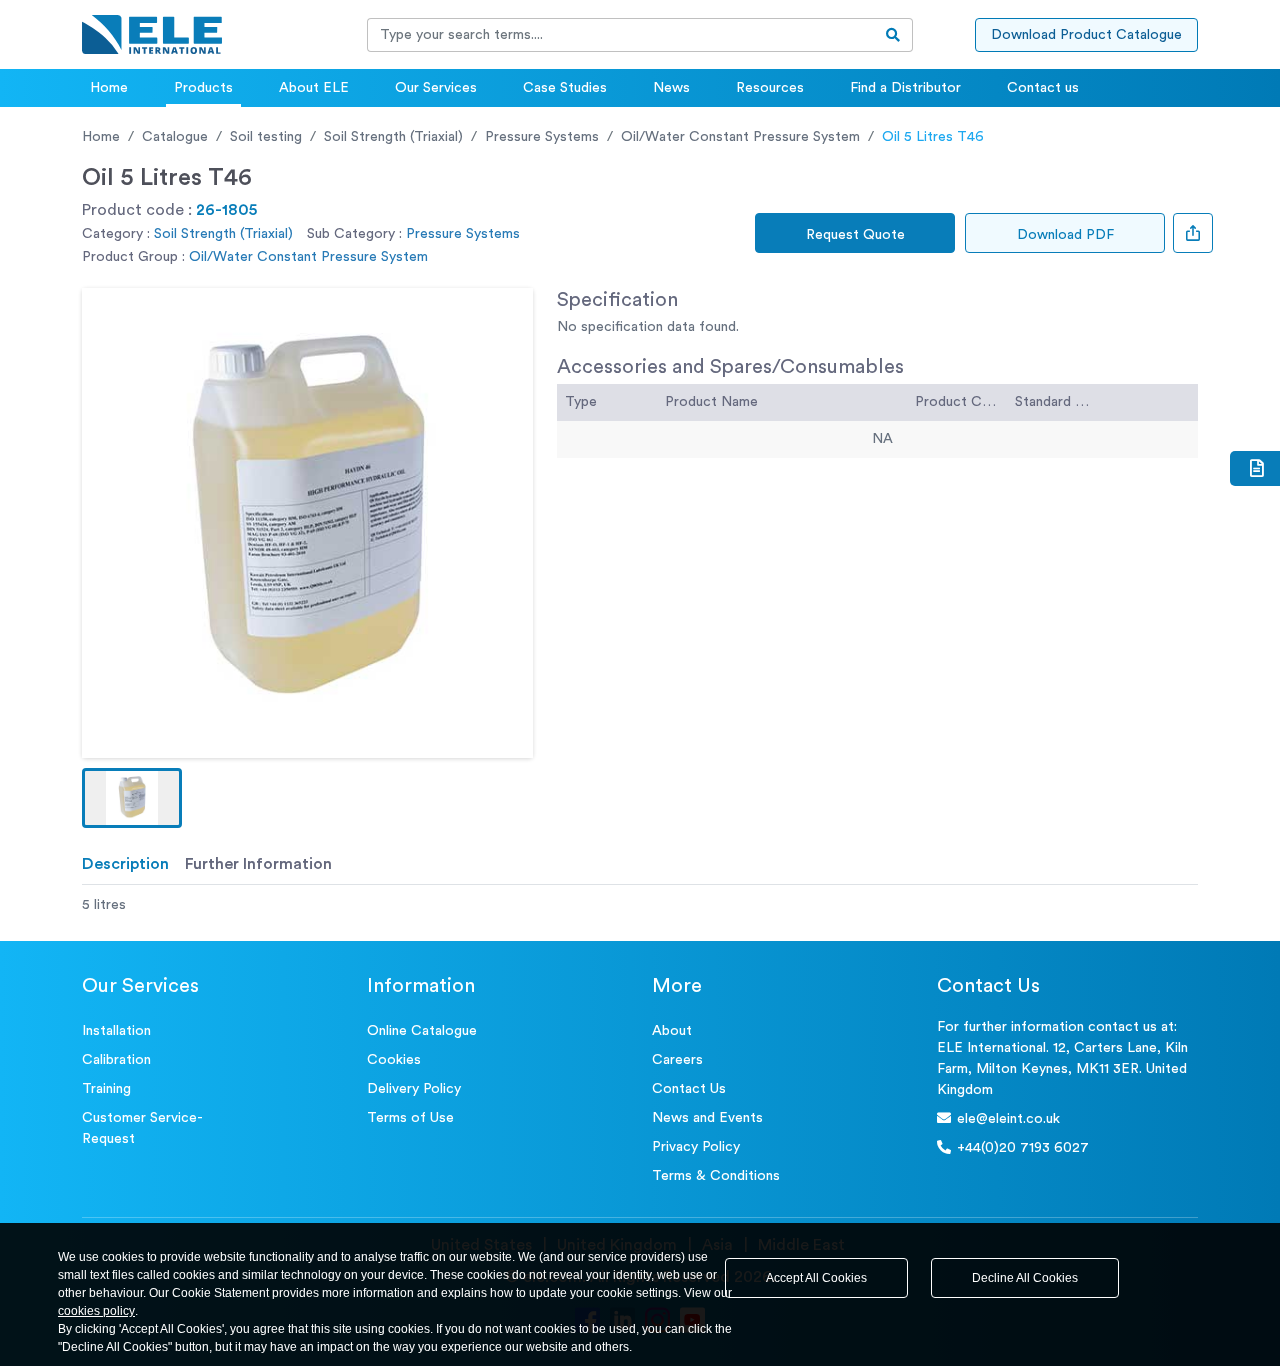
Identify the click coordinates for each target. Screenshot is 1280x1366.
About (672, 1031)
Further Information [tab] (258, 864)
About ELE (314, 88)
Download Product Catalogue (1086, 35)
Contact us (1043, 88)
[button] (132, 798)
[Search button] (893, 35)
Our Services (436, 88)
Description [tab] (125, 864)
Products (203, 88)
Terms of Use (410, 1118)
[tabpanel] (640, 905)
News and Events (707, 1118)
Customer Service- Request (142, 1128)
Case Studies (565, 88)
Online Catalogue (422, 1031)
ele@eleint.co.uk (1008, 1119)
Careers (677, 1060)
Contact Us (689, 1089)
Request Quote (855, 235)
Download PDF (1065, 235)
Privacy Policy (696, 1147)
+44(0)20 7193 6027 (1023, 1148)
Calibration (116, 1060)
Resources (770, 88)
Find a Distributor (905, 88)
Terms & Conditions (716, 1176)
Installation (116, 1031)
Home (109, 88)
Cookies (394, 1060)
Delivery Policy (414, 1089)
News (671, 88)
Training (106, 1089)
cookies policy (96, 1311)
